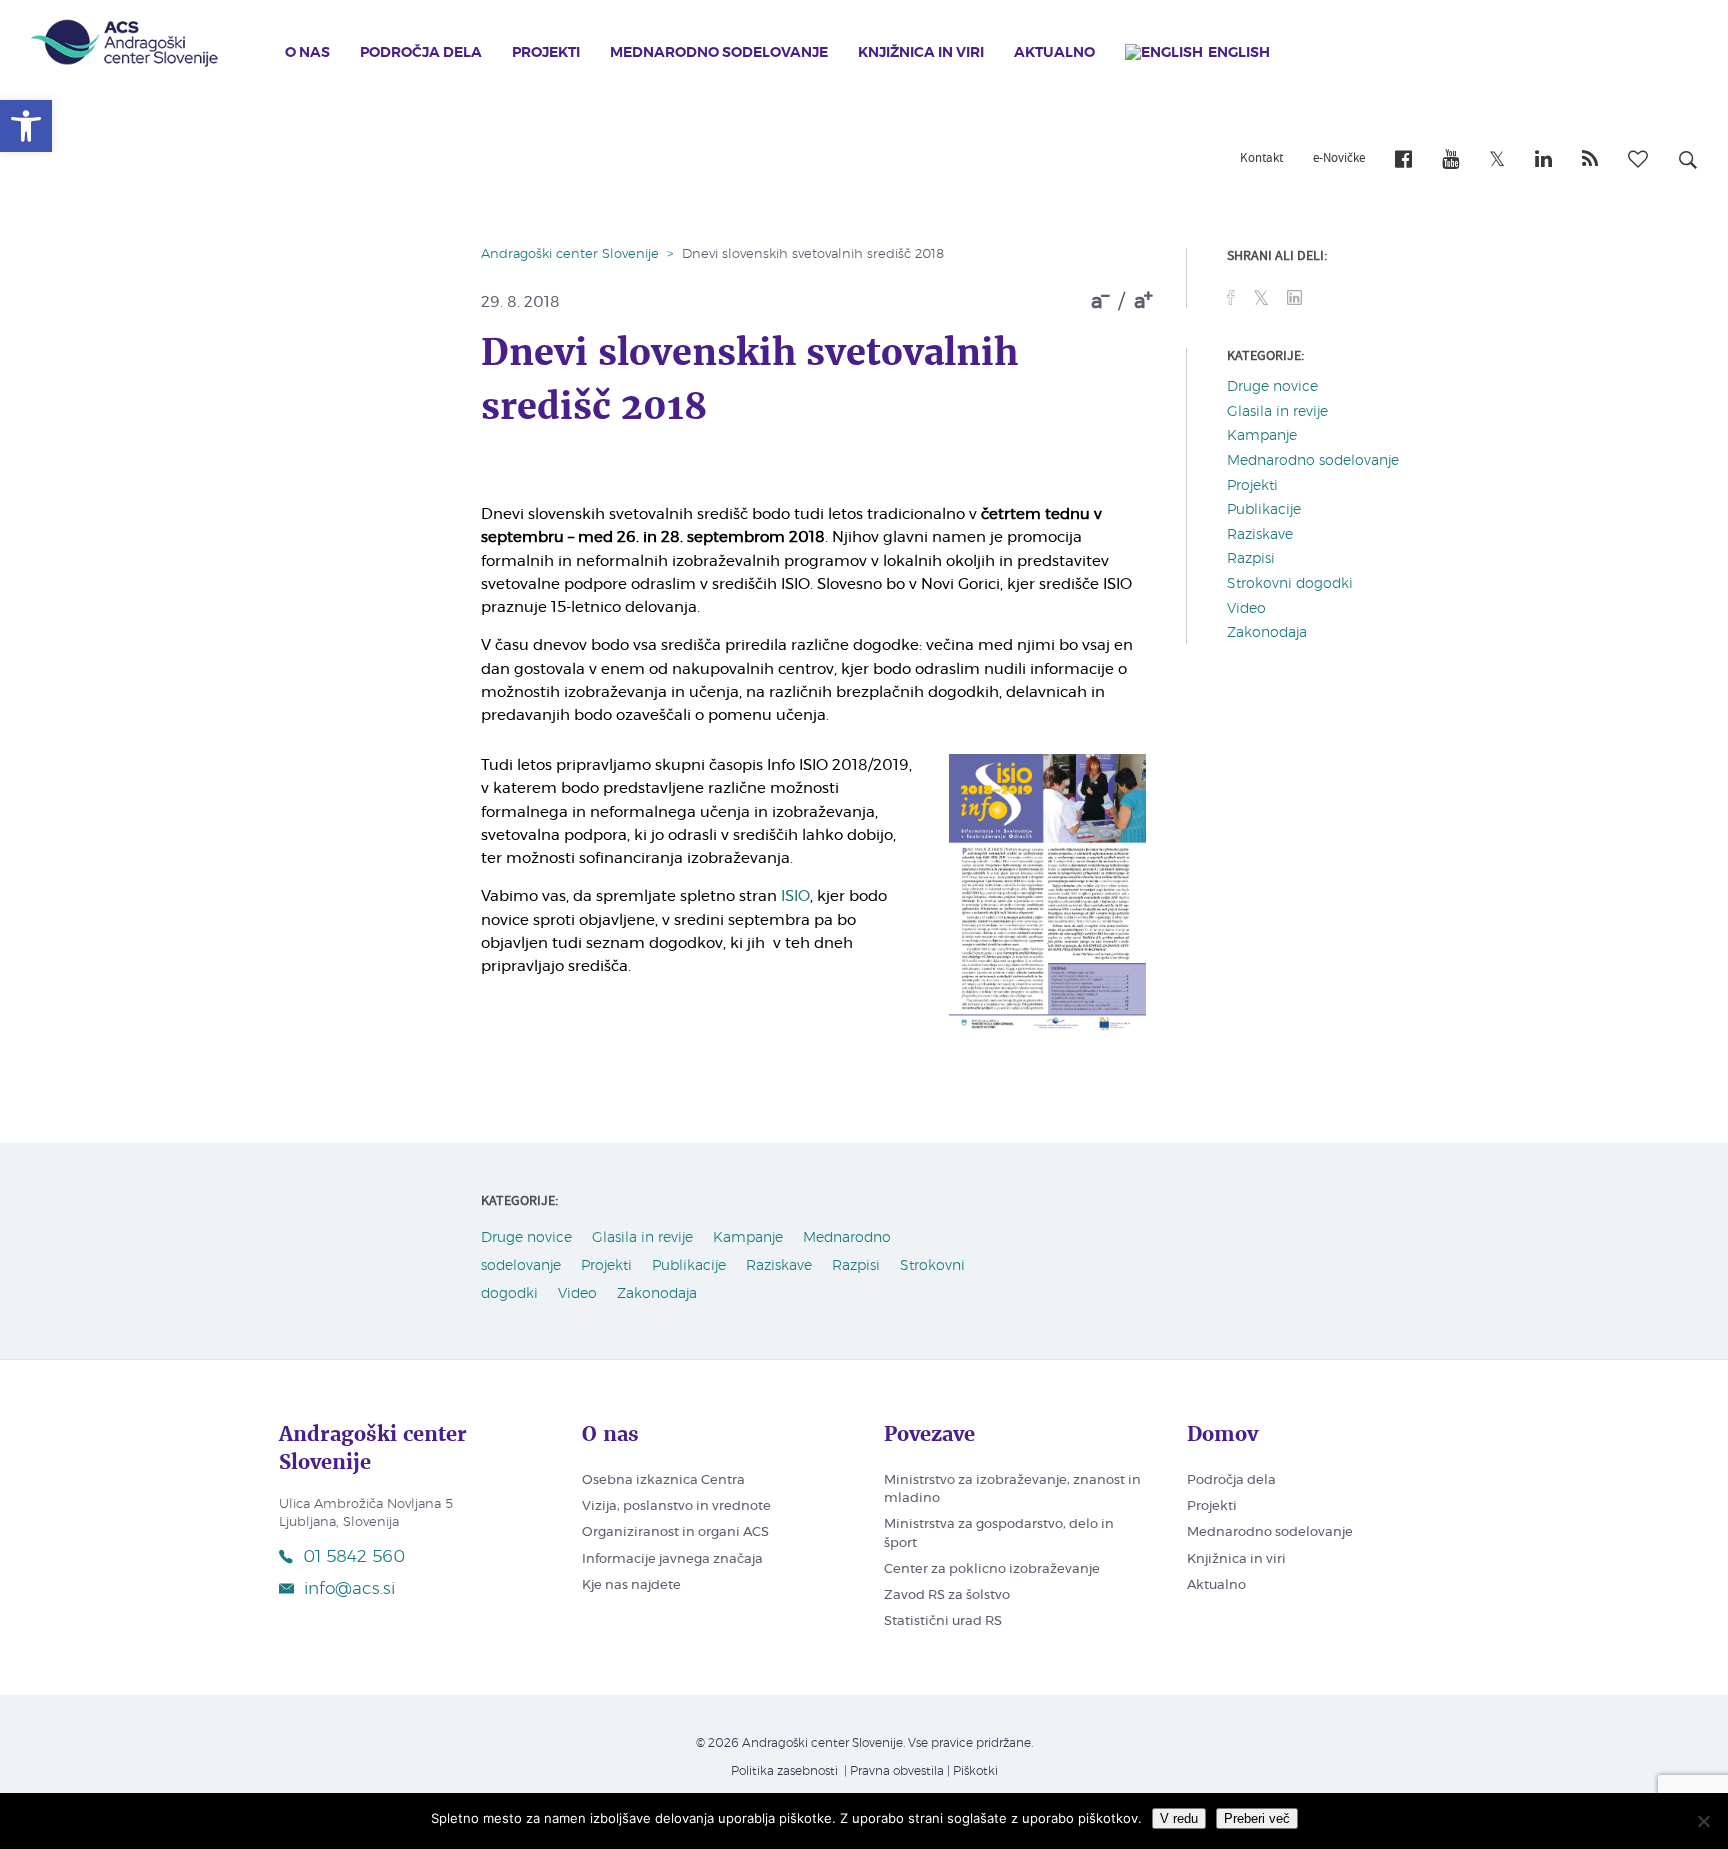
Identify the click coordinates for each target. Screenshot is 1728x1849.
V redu (1179, 1818)
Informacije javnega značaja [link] (672, 1559)
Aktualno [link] (1054, 53)
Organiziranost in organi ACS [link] (675, 1532)
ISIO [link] (795, 896)
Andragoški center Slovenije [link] (570, 254)
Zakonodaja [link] (1267, 633)
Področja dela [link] (421, 53)
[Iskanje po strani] (1688, 163)
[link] (26, 126)
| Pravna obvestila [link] (892, 1771)
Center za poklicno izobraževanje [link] (992, 1569)
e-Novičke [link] (1339, 159)
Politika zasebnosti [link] (784, 1771)
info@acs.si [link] (349, 1588)
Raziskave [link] (1260, 535)
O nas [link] (307, 53)
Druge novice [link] (1272, 387)
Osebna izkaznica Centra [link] (663, 1480)
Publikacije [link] (1264, 510)
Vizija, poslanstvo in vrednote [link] (676, 1506)
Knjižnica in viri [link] (921, 53)
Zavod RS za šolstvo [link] (947, 1595)
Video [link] (1246, 609)
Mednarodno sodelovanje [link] (719, 53)
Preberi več (1257, 1818)
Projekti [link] (546, 53)
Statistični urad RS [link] (943, 1621)
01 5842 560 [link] (354, 1556)
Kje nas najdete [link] (631, 1585)
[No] (1703, 1821)
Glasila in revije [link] (1277, 412)
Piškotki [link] (975, 1771)
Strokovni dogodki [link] (1290, 584)
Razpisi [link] (1251, 559)
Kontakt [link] (1261, 159)
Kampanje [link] (1262, 436)
